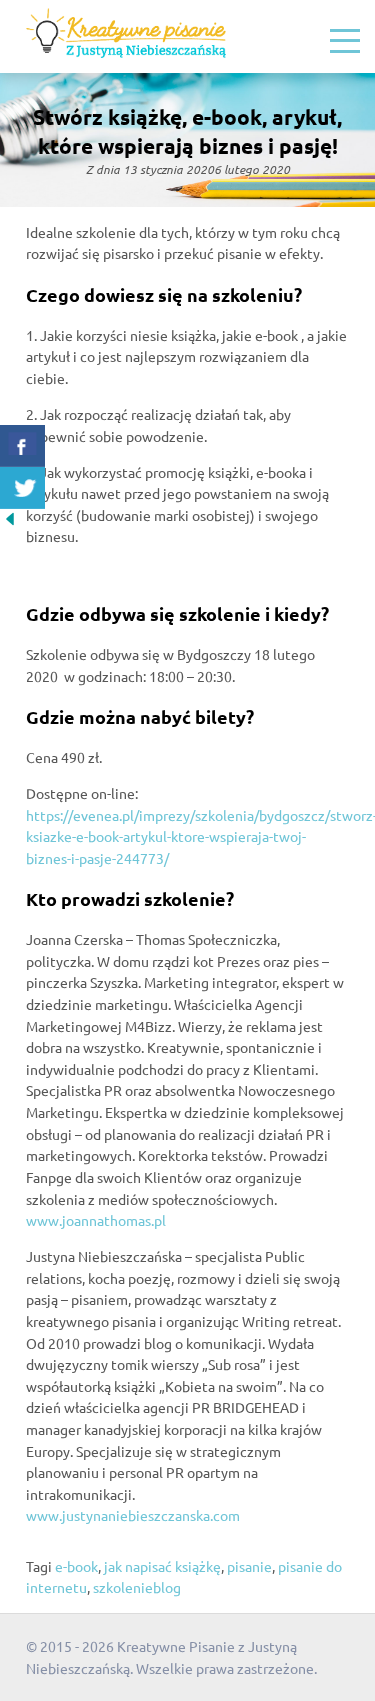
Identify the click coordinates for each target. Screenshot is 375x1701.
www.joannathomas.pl (96, 1220)
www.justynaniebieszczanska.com (133, 1515)
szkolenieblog (137, 1587)
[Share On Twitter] (22, 488)
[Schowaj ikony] (10, 523)
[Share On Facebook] (22, 446)
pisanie (249, 1566)
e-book (76, 1566)
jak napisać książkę (162, 1566)
